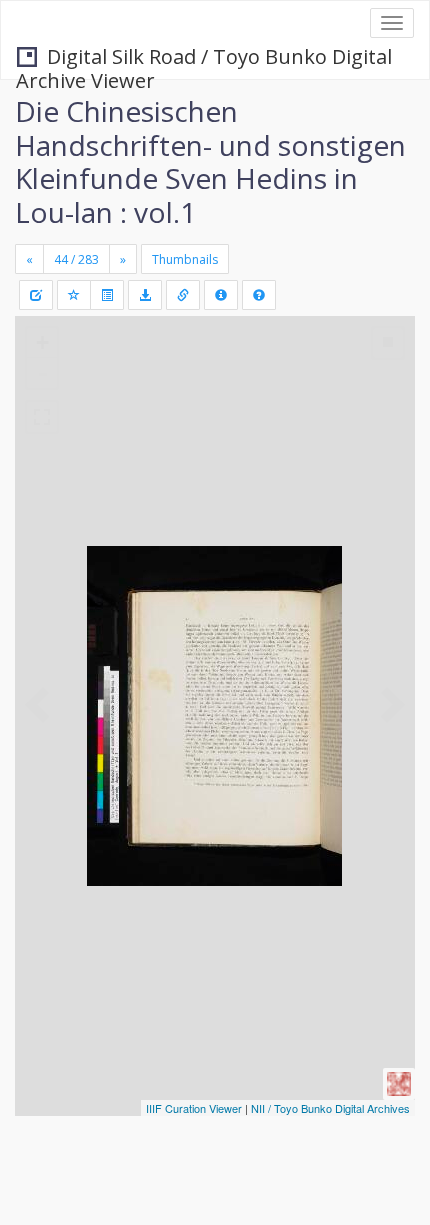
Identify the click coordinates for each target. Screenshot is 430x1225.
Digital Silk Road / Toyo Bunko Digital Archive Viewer (204, 58)
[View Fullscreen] (42, 417)
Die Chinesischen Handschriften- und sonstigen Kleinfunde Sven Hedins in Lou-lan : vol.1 (210, 161)
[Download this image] (145, 295)
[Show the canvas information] (183, 295)
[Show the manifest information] (221, 295)
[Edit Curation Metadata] (36, 295)
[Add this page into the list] (74, 295)
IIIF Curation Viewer (194, 1108)
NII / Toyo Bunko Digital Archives (330, 1108)
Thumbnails (185, 259)
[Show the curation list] (107, 295)
